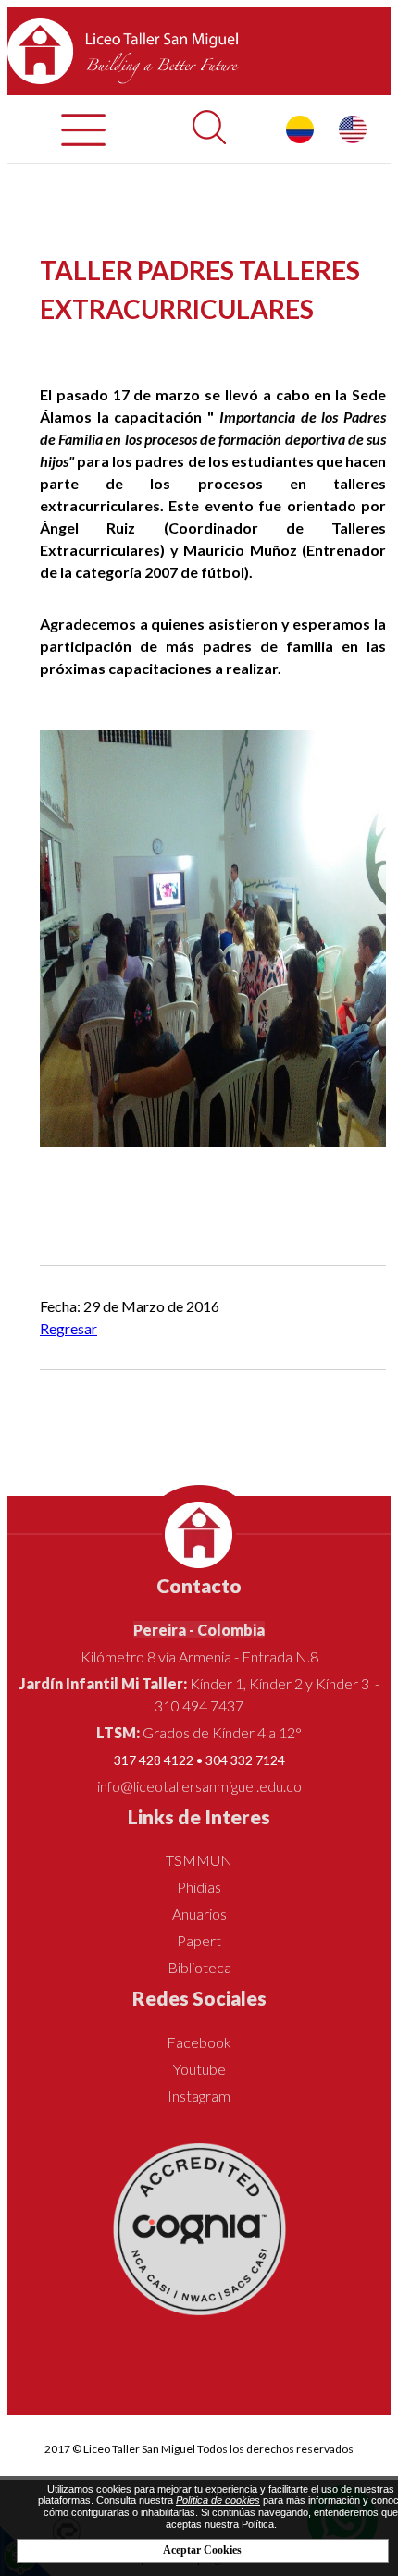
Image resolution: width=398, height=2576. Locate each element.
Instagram (199, 2096)
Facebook (199, 2042)
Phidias (199, 1887)
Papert (199, 1940)
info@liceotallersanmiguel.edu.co (199, 1786)
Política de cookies (218, 2500)
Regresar (68, 1328)
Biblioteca (199, 1967)
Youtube (199, 2069)
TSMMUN (199, 1860)
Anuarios (199, 1914)
